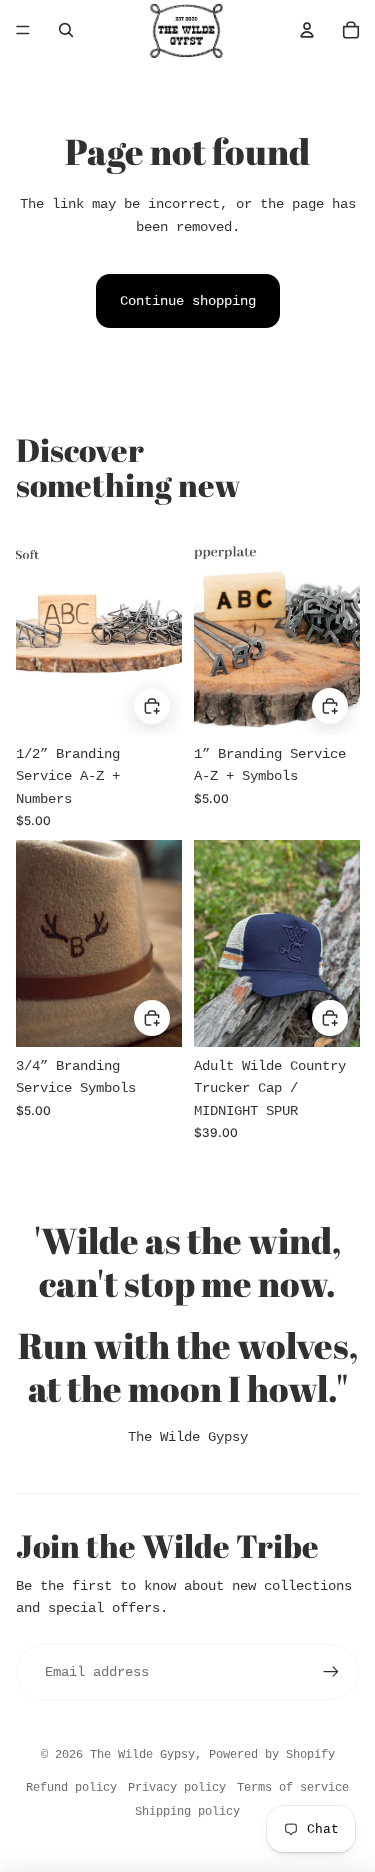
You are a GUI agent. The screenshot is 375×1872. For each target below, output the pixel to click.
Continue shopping (188, 301)
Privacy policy (177, 1788)
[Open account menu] (307, 30)
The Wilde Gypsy (188, 1437)
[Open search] (66, 30)
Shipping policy (187, 1812)
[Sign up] (331, 1672)
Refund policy (71, 1788)
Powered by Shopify (272, 1755)
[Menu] (23, 30)
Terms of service (293, 1788)
